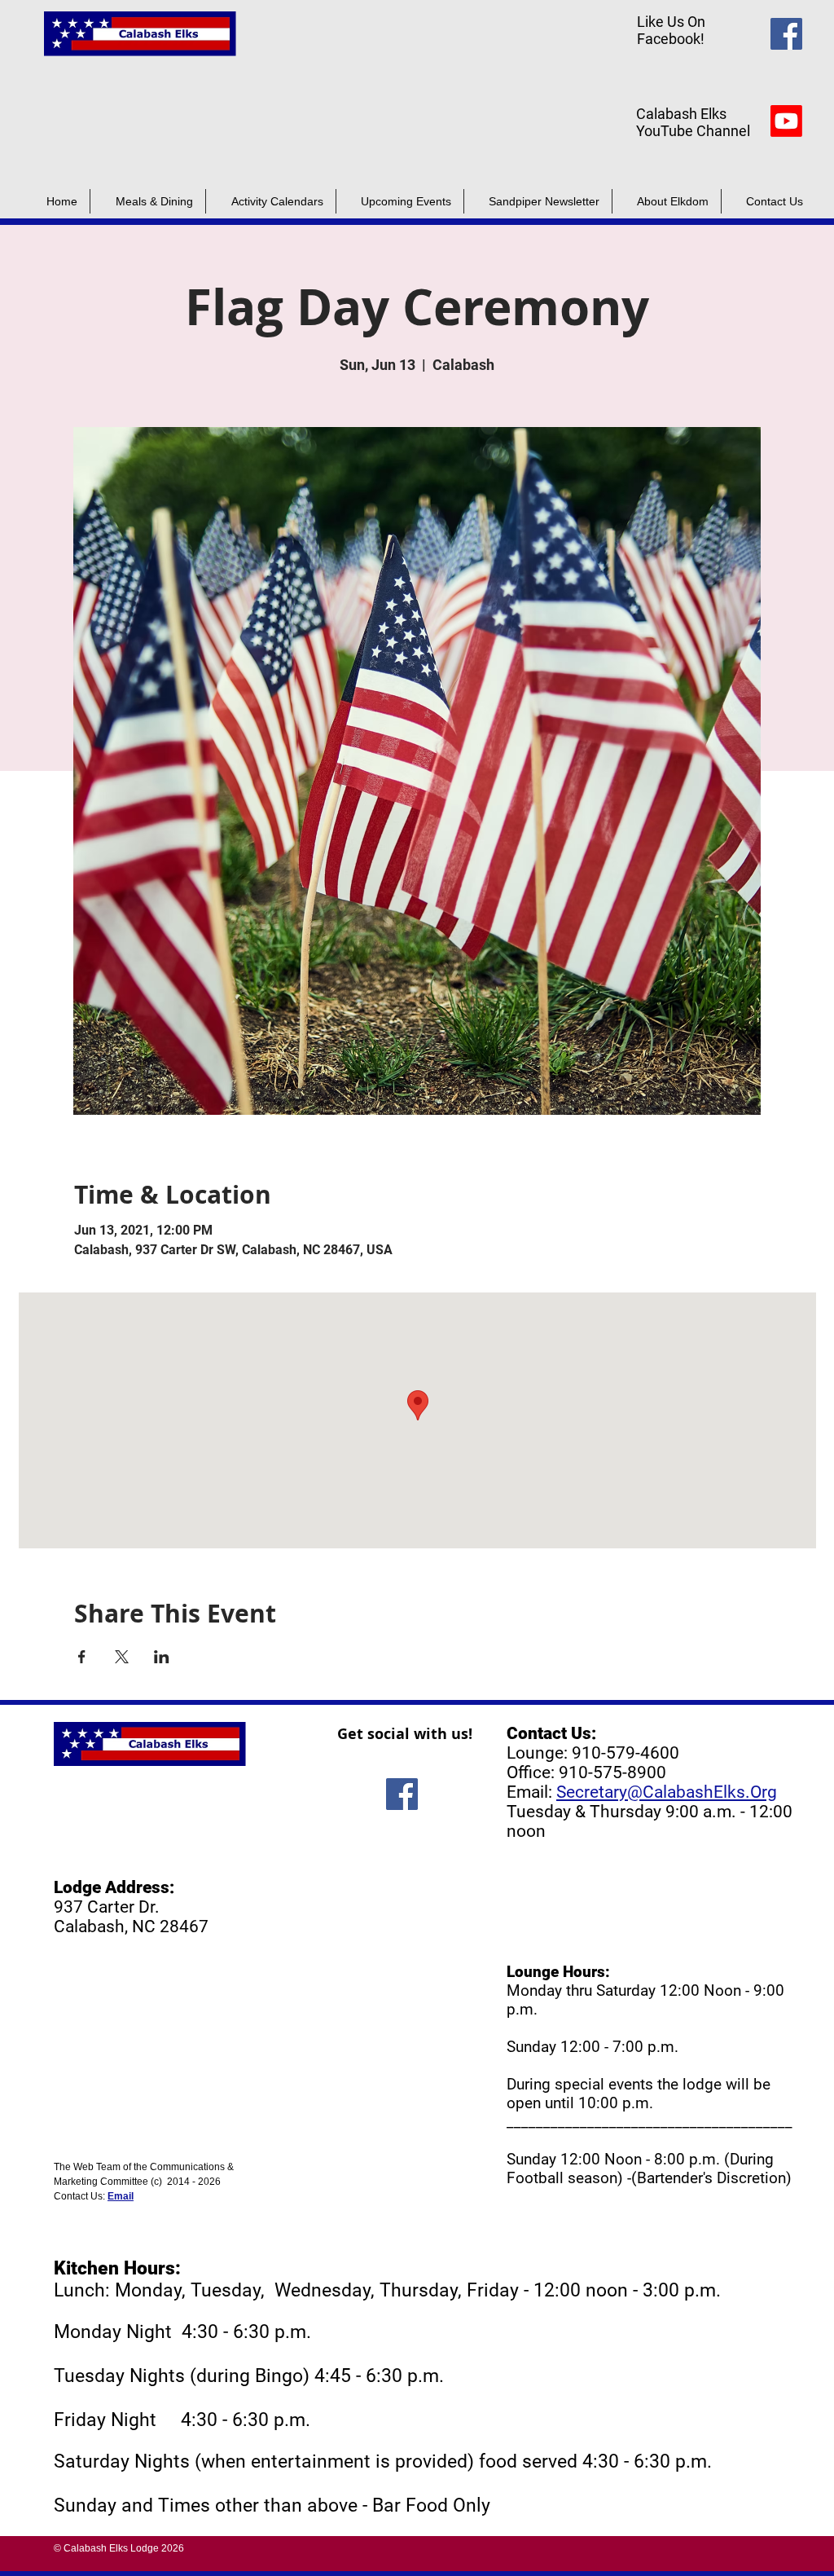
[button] (538, 201)
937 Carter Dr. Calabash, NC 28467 (131, 1917)
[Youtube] (786, 121)
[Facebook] (786, 34)
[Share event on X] (122, 1657)
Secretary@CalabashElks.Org (667, 1792)
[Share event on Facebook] (82, 1657)
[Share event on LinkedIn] (162, 1657)
